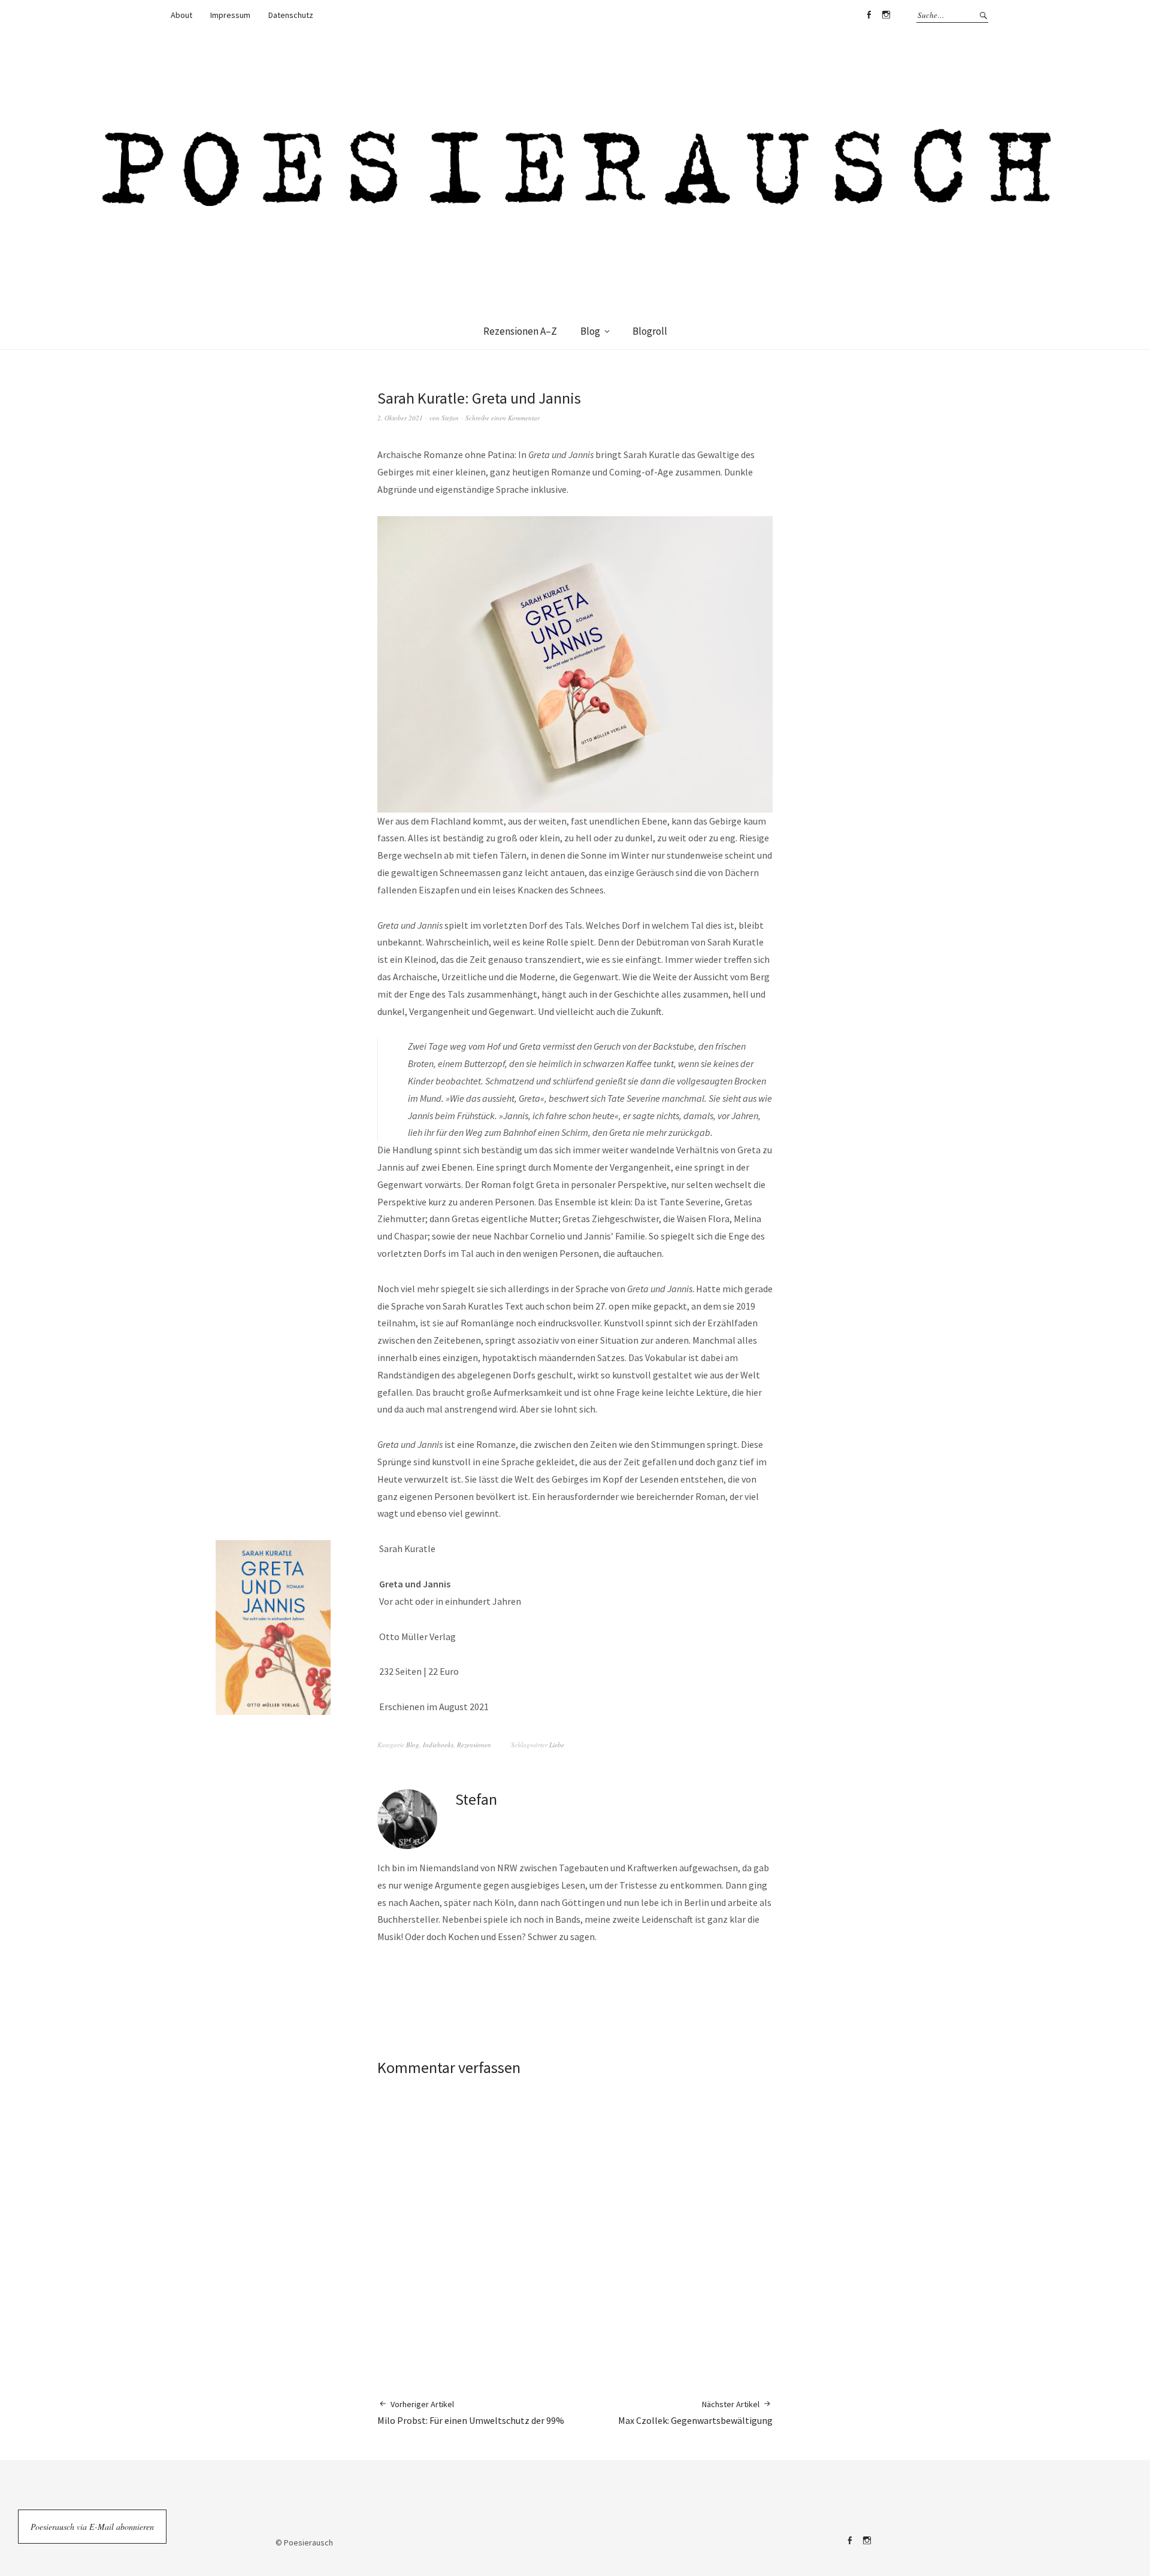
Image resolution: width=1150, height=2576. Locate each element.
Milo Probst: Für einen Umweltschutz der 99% (471, 2413)
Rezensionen (474, 1745)
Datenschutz (291, 15)
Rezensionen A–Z (520, 331)
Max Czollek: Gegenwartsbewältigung (695, 2413)
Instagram (886, 15)
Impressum (230, 15)
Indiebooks (438, 1745)
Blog (590, 331)
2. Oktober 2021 (400, 418)
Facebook (868, 15)
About (181, 15)
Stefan (450, 418)
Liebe (557, 1745)
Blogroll (650, 331)
